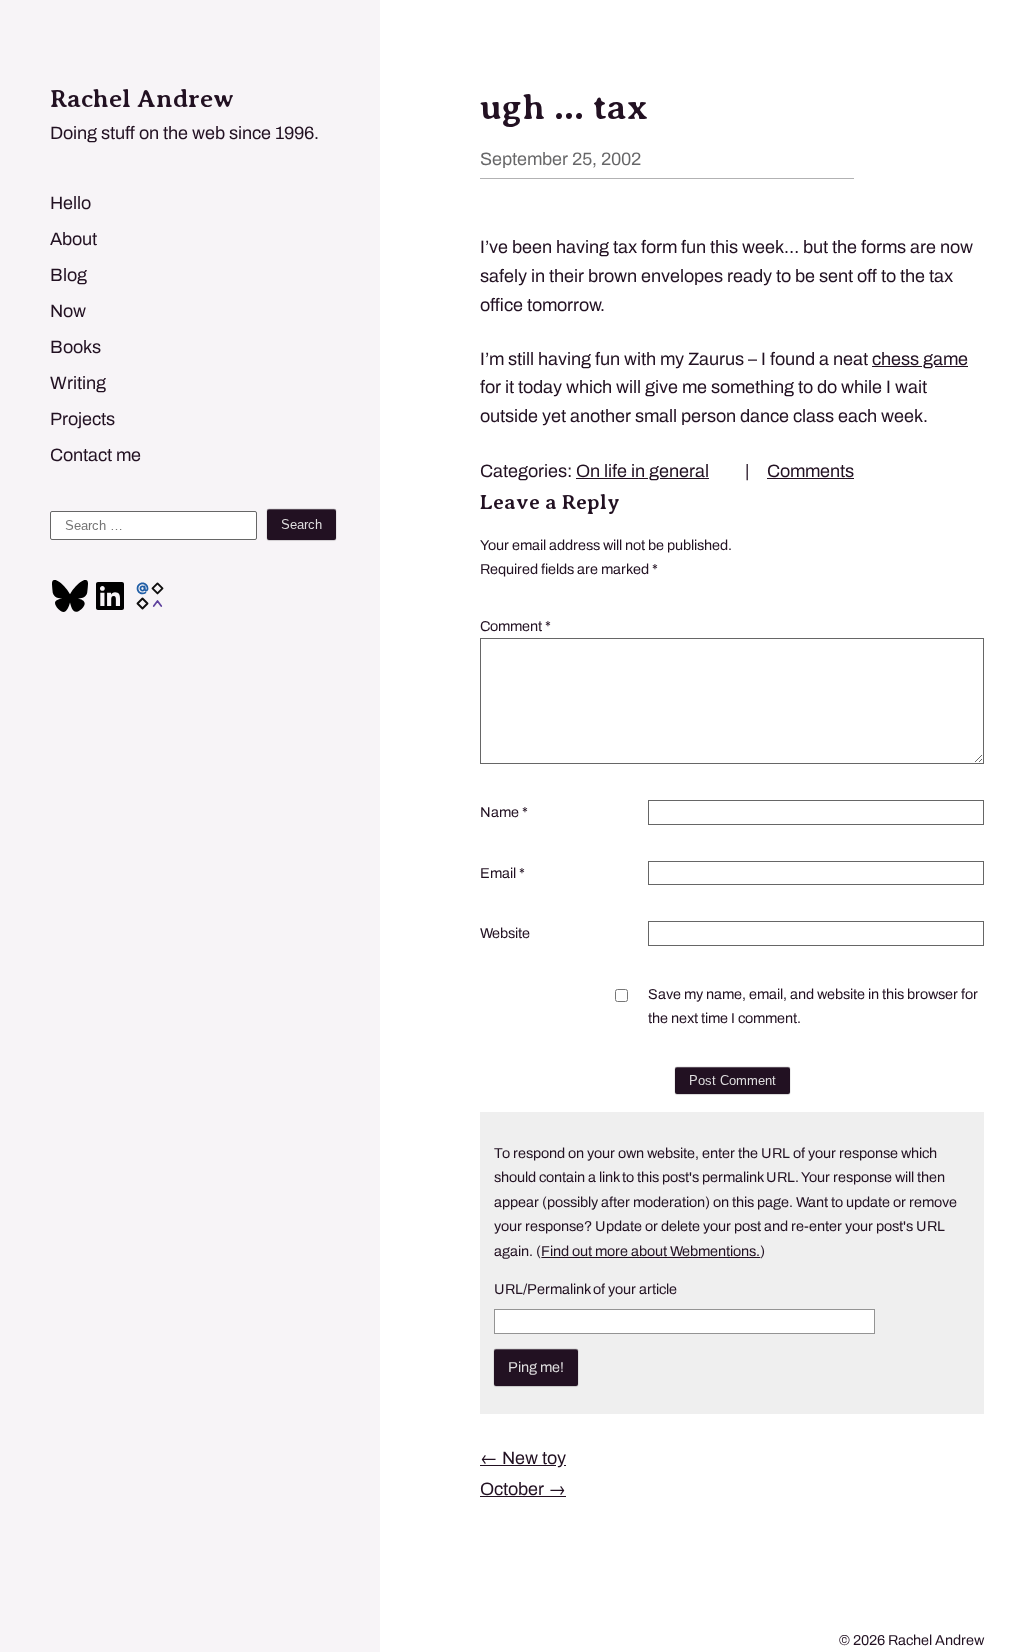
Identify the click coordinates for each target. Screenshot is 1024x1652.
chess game (920, 359)
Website (505, 933)
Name (504, 812)
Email (502, 873)
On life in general (642, 471)
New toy (523, 1458)
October (523, 1489)
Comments (810, 471)
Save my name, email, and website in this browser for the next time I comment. (813, 1006)
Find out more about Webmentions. (650, 1251)
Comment (515, 626)
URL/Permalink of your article (585, 1289)
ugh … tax (564, 107)
